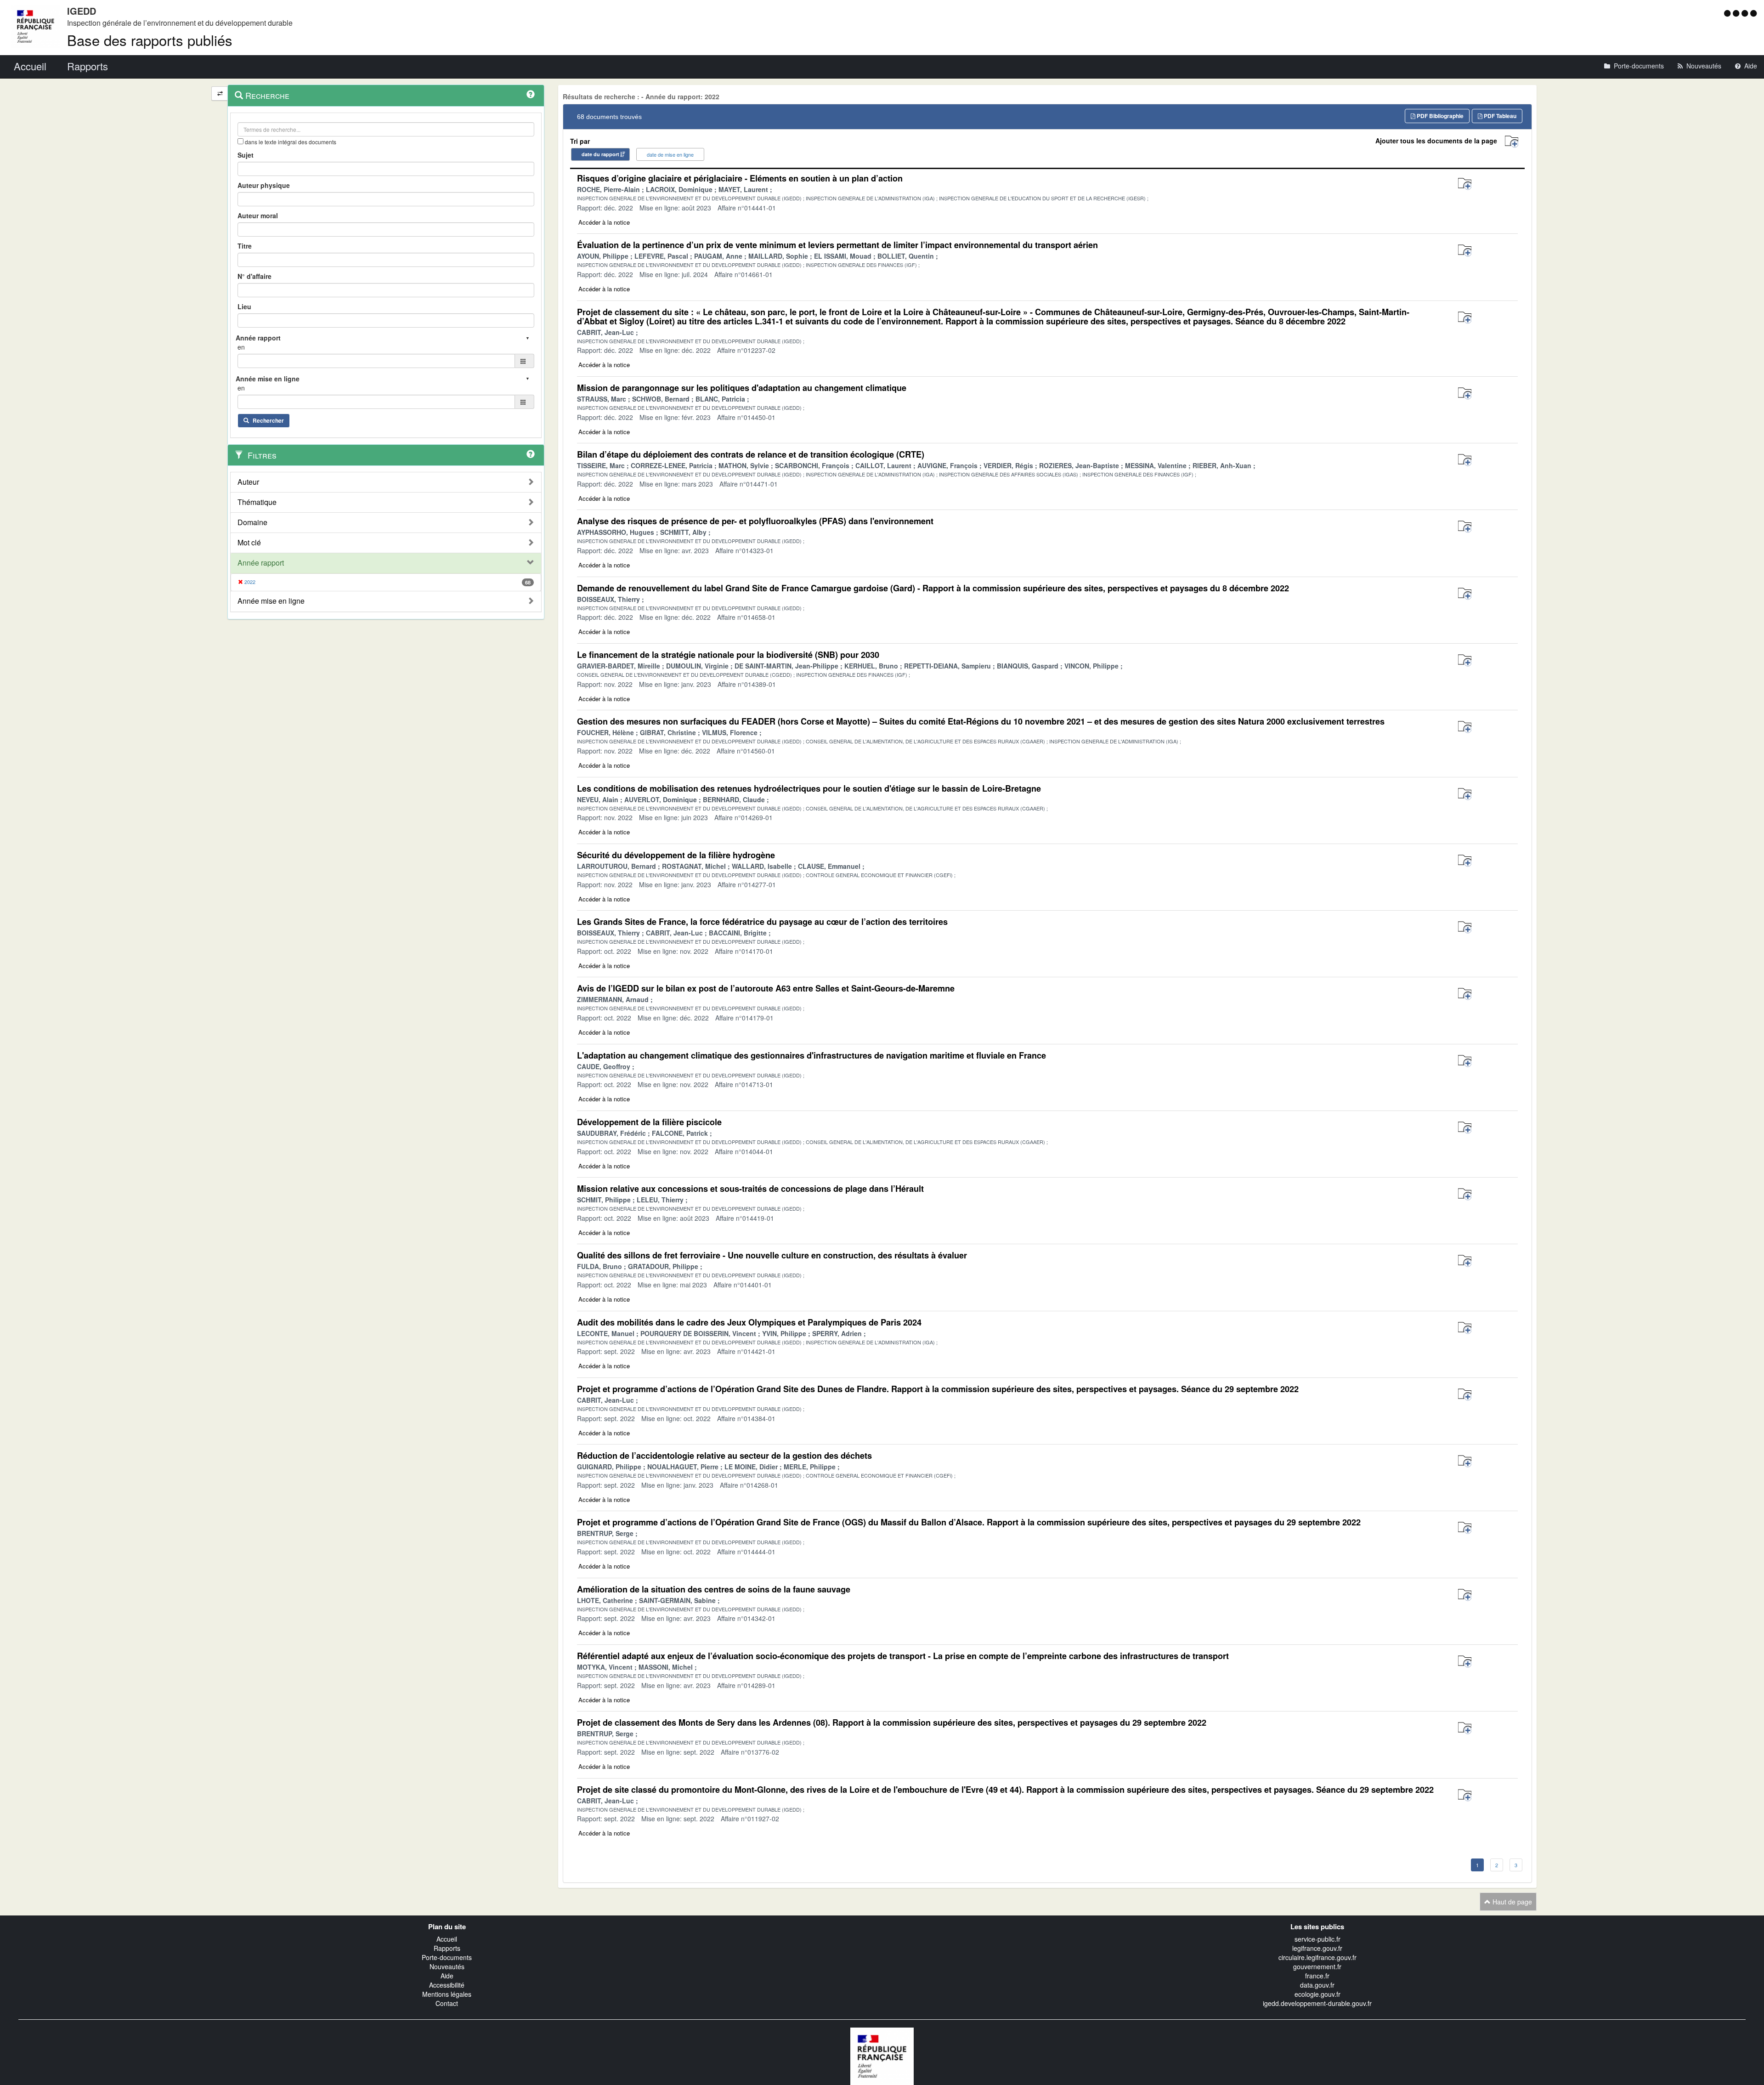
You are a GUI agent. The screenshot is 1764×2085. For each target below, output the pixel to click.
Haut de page (1511, 1902)
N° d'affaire (254, 276)
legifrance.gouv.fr (1317, 1948)
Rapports (447, 1948)
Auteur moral (258, 215)
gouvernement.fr (1317, 1966)
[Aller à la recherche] (1746, 13)
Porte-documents (447, 1957)
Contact (447, 2003)
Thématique (257, 502)
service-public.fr (1317, 1939)
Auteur (248, 482)
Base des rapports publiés (150, 40)
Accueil (447, 1939)
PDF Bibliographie (1439, 116)
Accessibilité (447, 1985)
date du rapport (600, 154)
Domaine (252, 522)
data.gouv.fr (1317, 1985)
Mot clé (249, 543)
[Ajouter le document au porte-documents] (1465, 184)
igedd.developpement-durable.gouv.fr (1317, 2003)
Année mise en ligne (271, 601)
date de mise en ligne (670, 154)
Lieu (244, 306)
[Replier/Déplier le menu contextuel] (220, 93)
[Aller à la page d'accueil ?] (1753, 13)
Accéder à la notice (604, 222)
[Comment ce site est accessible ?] (1728, 13)
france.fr (1317, 1976)
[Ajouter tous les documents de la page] (1512, 142)
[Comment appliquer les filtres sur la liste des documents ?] (531, 454)
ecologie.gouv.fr (1317, 1994)
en (241, 347)
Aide (447, 1976)
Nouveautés (447, 1966)
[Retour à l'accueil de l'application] (882, 2055)
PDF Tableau (1499, 116)
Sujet (246, 155)
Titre (245, 246)
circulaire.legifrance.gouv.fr (1317, 1957)
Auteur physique (264, 185)
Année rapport (261, 563)
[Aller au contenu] (1737, 13)
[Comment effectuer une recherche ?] (531, 94)
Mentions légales (447, 1994)
